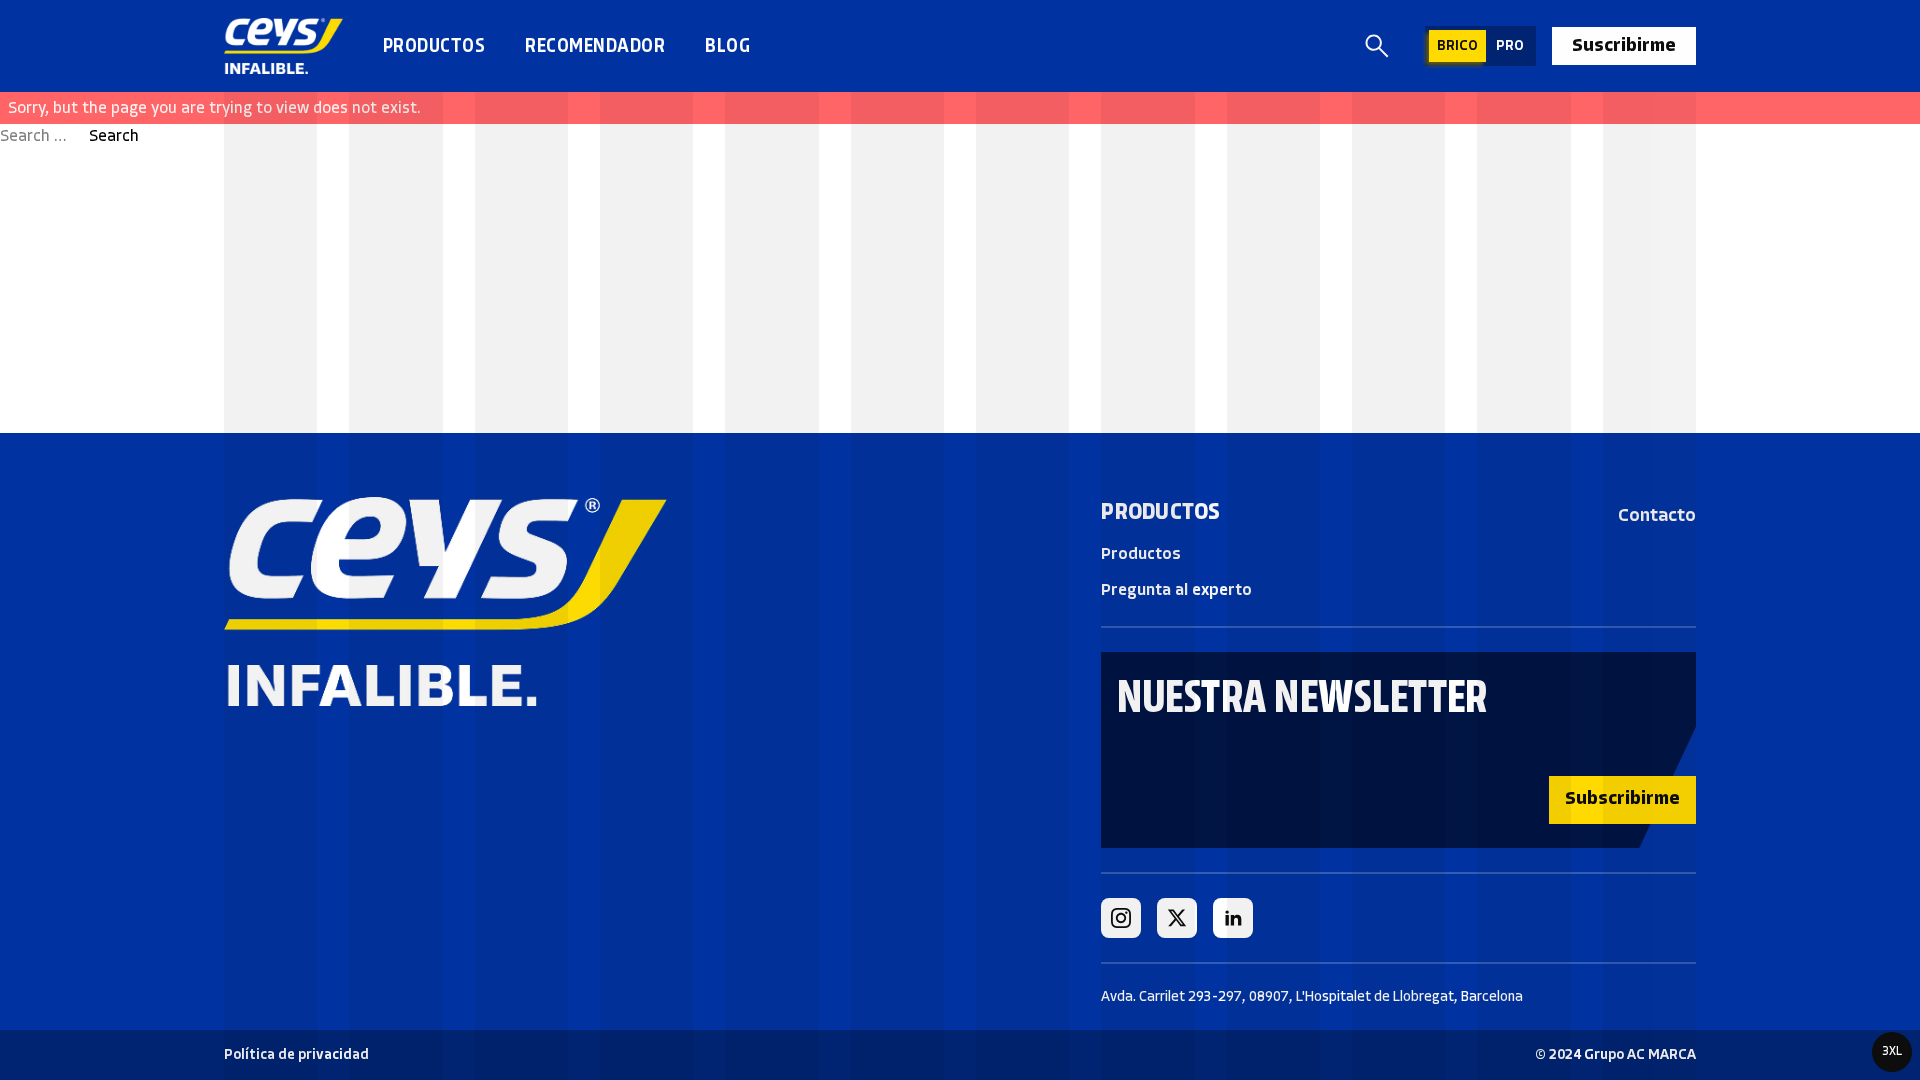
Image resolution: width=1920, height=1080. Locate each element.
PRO (1510, 45)
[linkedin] (1233, 918)
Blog (727, 45)
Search (114, 135)
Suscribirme (1624, 45)
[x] (1177, 918)
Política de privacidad (296, 1054)
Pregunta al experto (1176, 589)
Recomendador (595, 45)
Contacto (1657, 515)
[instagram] (1121, 918)
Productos (434, 45)
